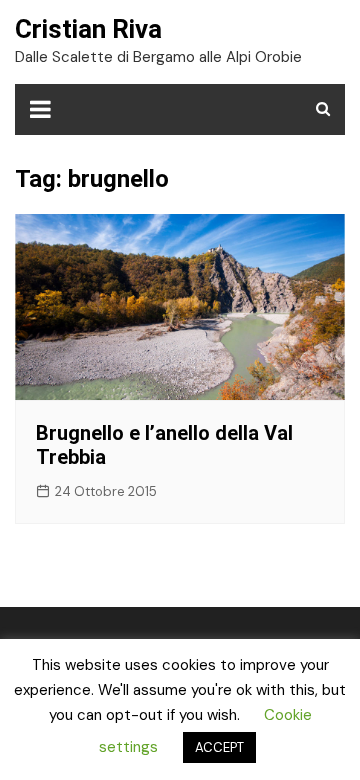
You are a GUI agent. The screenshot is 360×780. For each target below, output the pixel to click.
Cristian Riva (88, 29)
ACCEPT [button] (219, 747)
